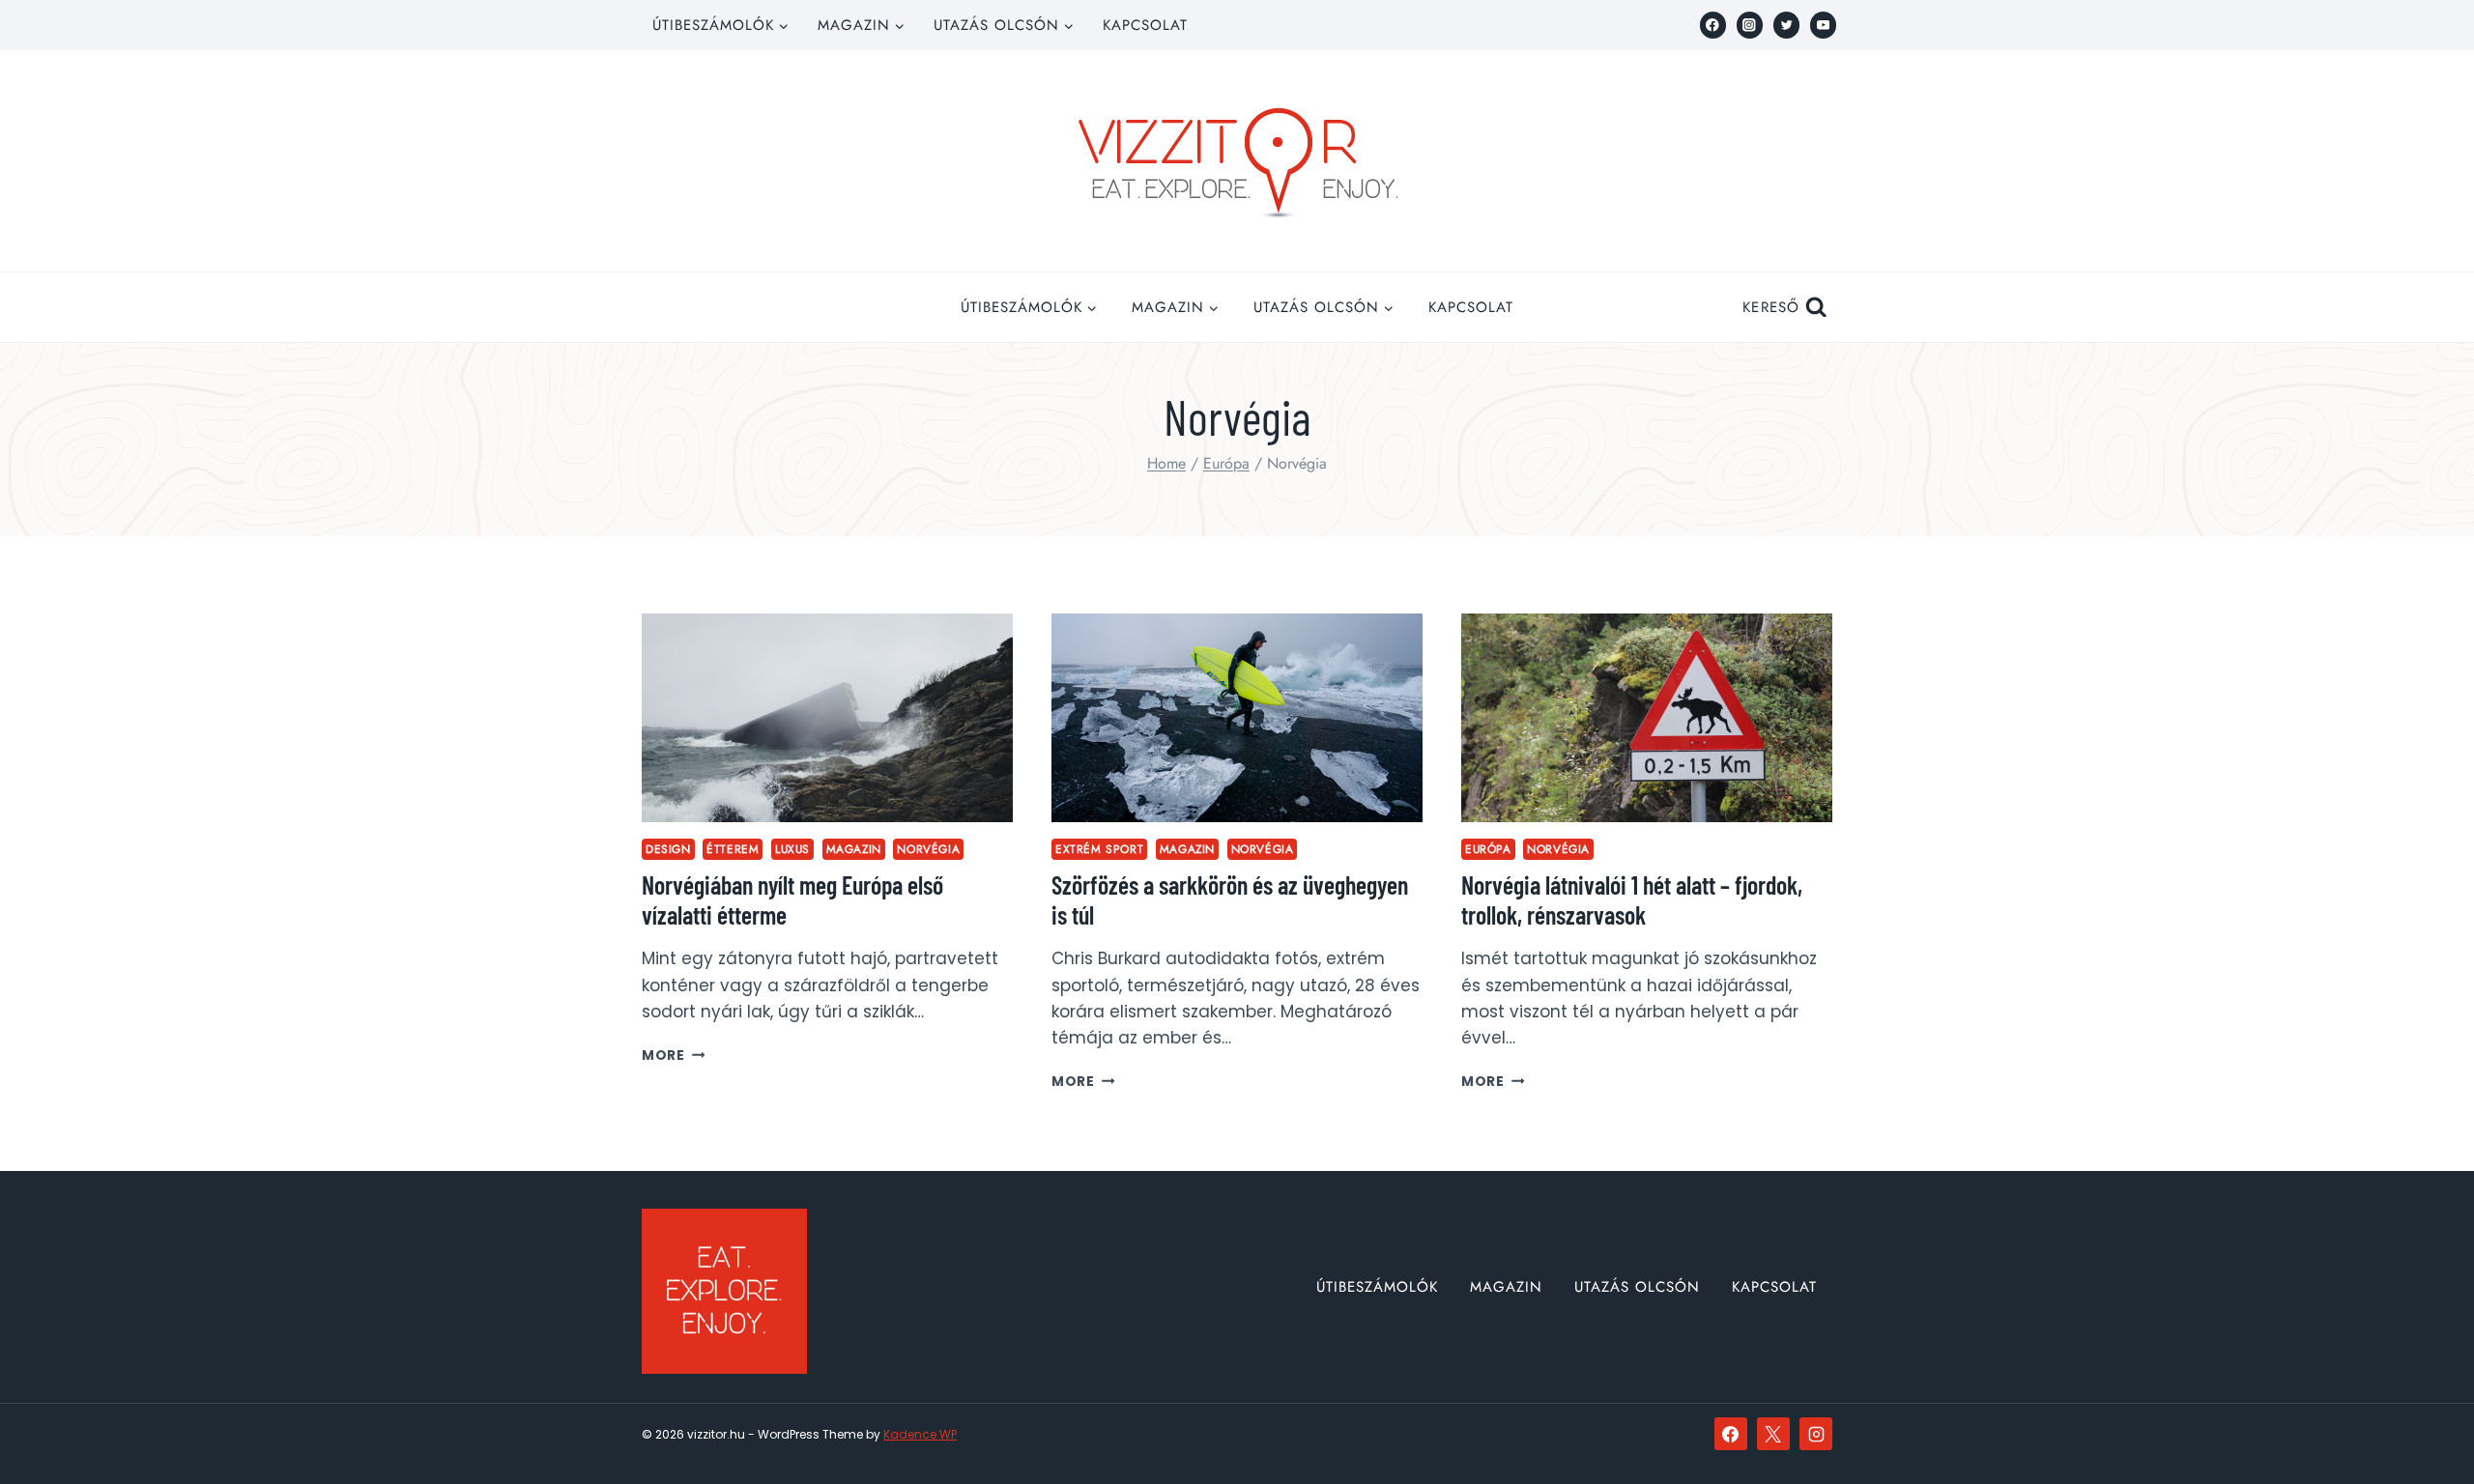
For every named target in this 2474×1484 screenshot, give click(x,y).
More (673, 1056)
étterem (733, 849)
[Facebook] (1713, 25)
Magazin (854, 849)
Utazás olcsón (1637, 1287)
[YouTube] (1823, 25)
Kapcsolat (1145, 25)
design (668, 849)
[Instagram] (1750, 25)
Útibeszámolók (1377, 1287)
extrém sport (1099, 849)
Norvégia (928, 849)
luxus (792, 849)
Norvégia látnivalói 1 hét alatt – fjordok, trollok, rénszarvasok (1632, 899)
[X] (1773, 1434)
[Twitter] (1786, 25)
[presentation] (827, 718)
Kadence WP (920, 1434)
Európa (1488, 849)
